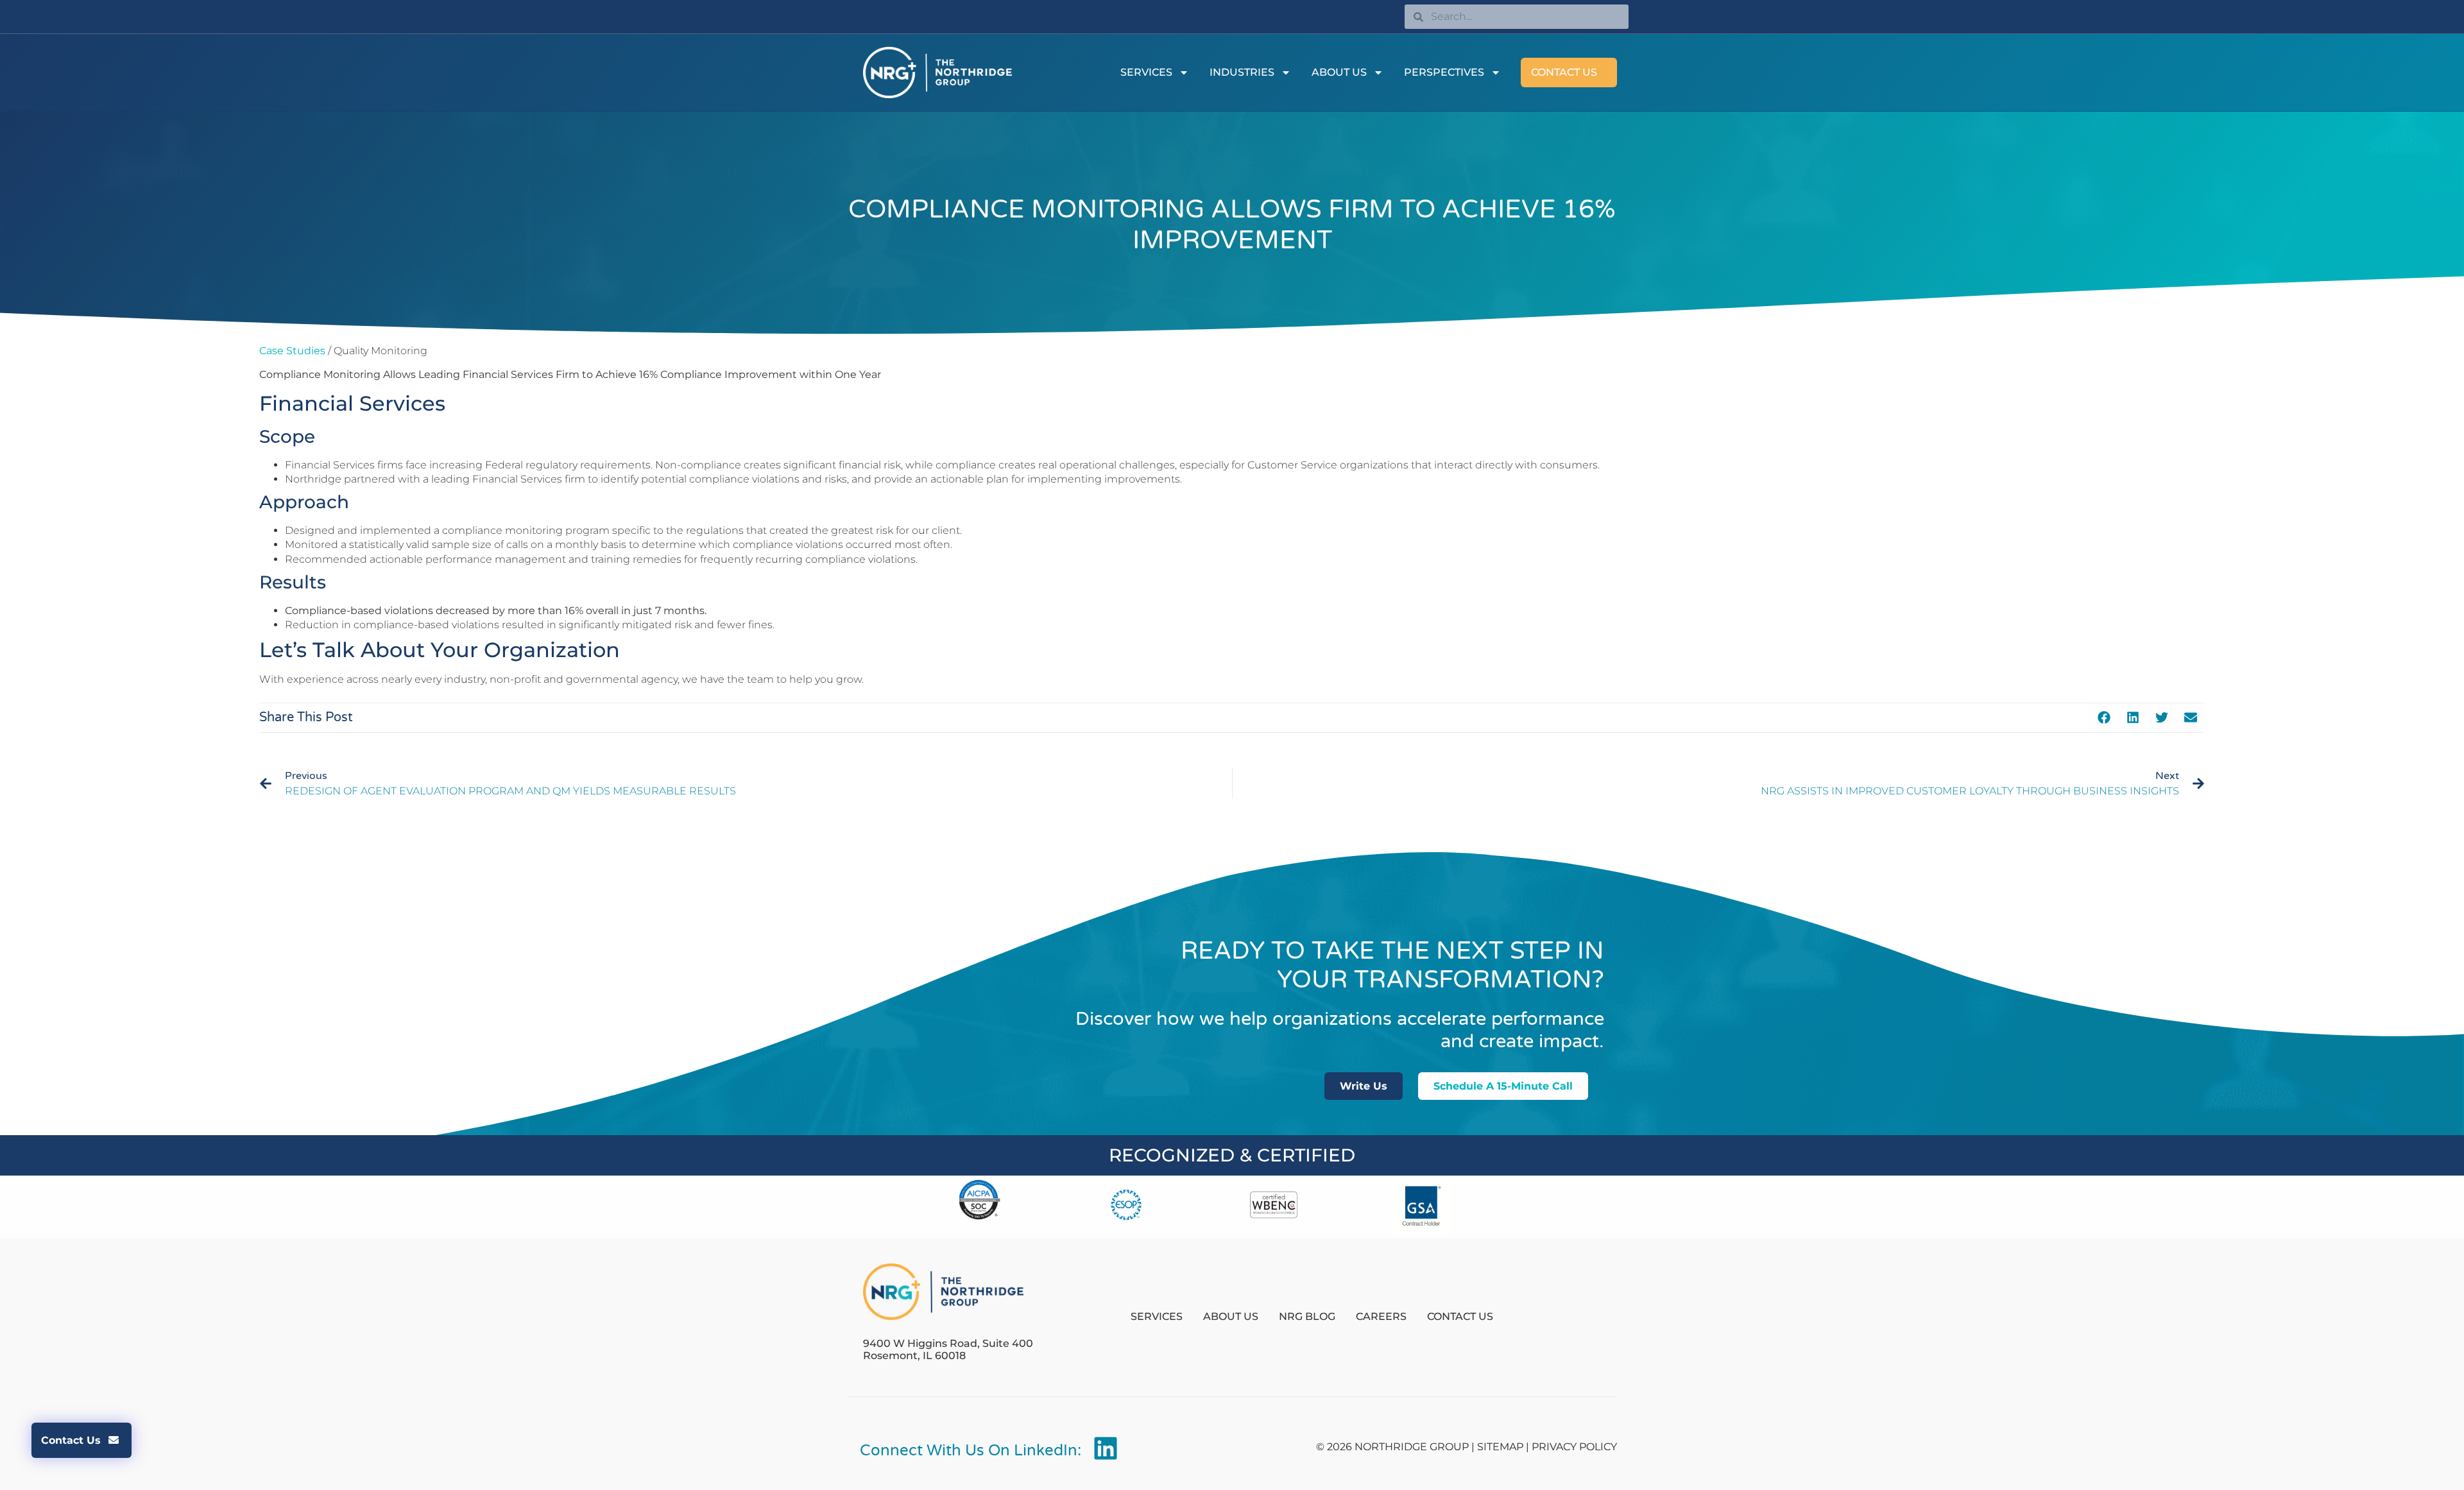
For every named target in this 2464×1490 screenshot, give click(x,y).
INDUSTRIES (1242, 72)
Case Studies (292, 351)
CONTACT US (1564, 72)
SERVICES (1146, 72)
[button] (2104, 718)
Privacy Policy (1574, 1447)
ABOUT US (1339, 72)
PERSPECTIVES (1444, 72)
